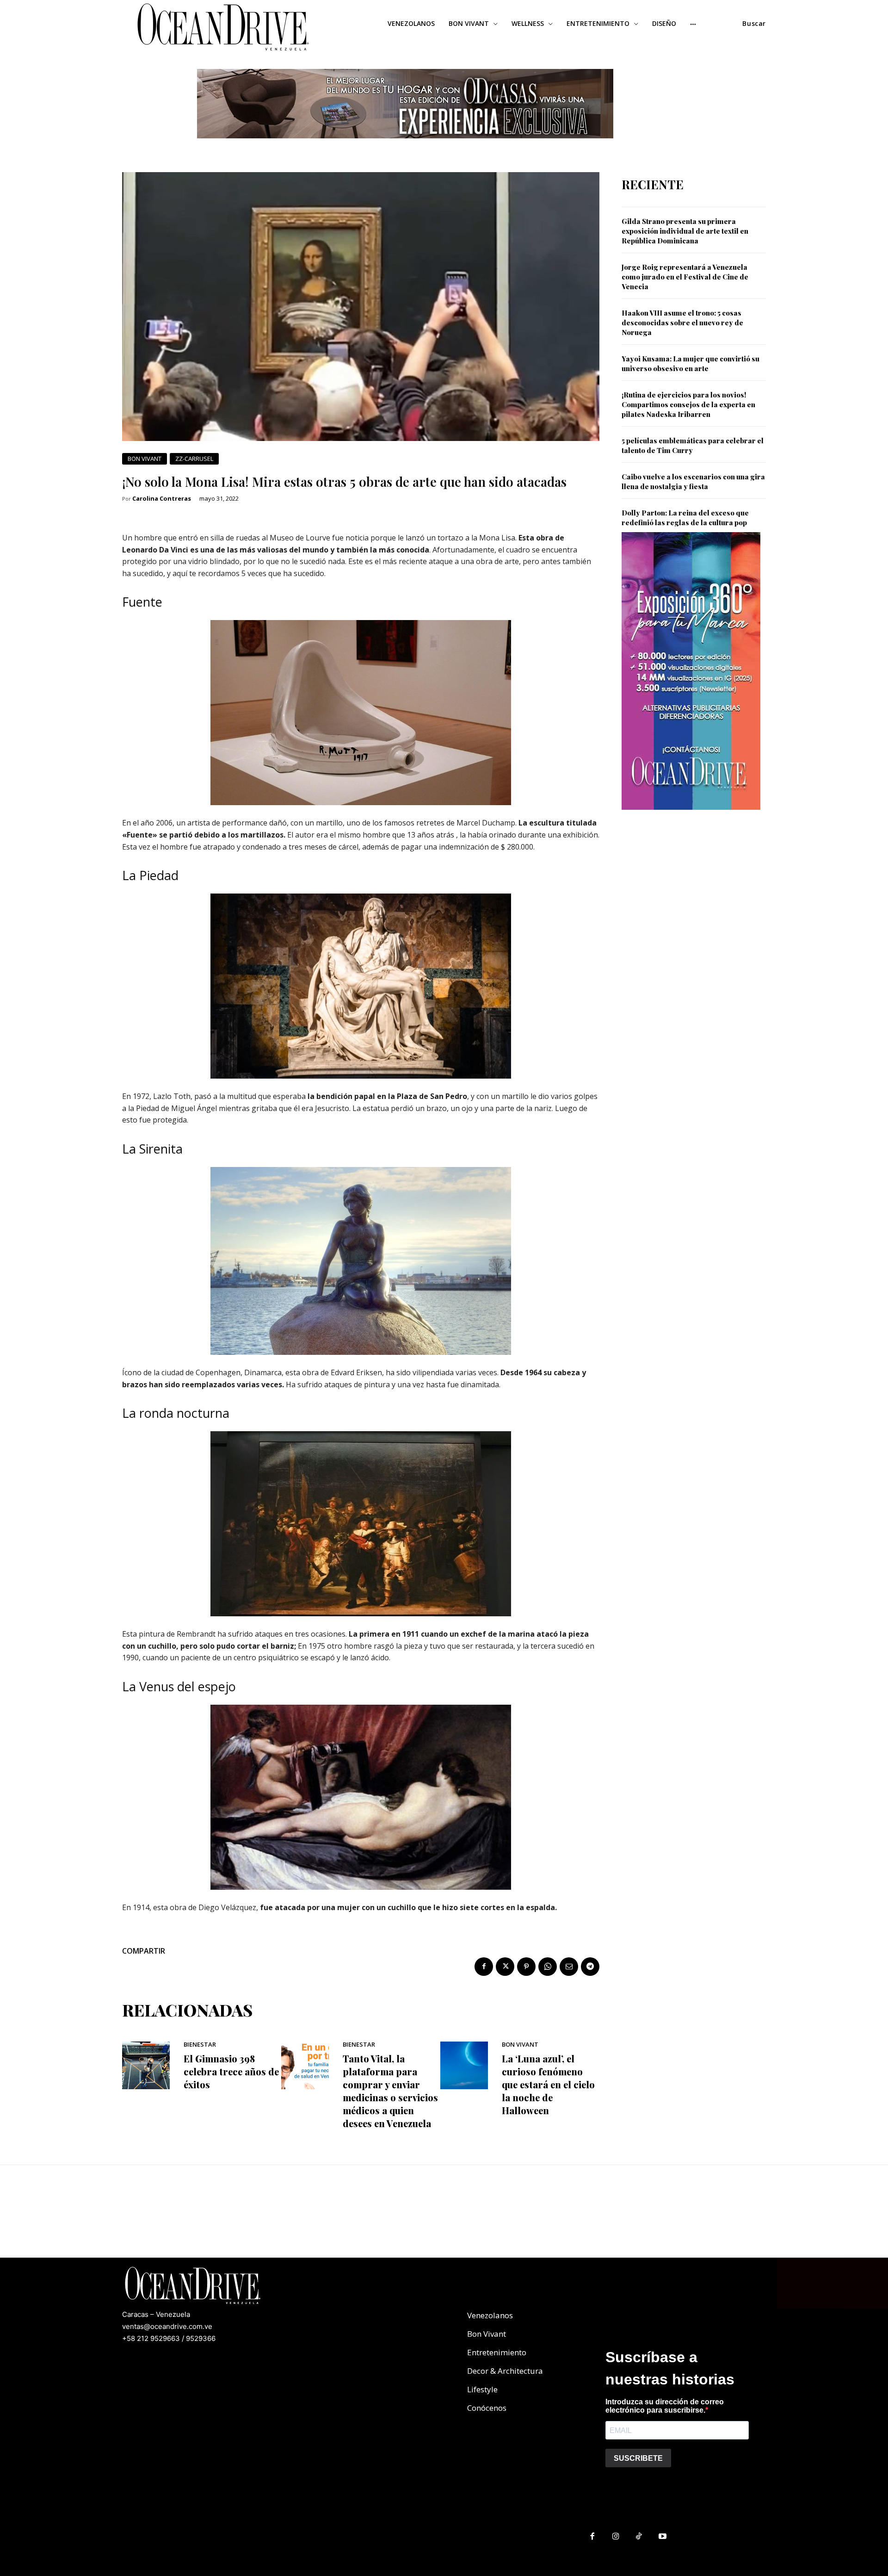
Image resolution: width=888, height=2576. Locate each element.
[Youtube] (663, 2537)
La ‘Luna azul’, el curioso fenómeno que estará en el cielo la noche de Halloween (548, 2084)
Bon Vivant (145, 459)
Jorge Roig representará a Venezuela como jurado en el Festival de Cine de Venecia (685, 277)
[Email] (569, 1967)
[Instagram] (616, 2537)
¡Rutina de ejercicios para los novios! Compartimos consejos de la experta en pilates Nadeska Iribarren (688, 404)
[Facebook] (484, 1967)
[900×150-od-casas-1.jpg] (405, 146)
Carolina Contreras (162, 499)
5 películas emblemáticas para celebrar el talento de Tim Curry (693, 445)
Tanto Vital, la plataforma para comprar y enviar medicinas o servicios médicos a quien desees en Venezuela (390, 2091)
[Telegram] (590, 1967)
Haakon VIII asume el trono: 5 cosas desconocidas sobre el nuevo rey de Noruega (682, 323)
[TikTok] (639, 2537)
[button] (754, 24)
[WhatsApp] (548, 1967)
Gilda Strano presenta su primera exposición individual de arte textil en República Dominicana (685, 231)
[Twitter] (505, 1967)
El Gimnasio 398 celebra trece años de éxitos (231, 2071)
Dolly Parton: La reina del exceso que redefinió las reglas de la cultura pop (685, 518)
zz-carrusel (194, 459)
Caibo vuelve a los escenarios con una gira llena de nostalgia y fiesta (693, 481)
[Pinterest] (526, 1967)
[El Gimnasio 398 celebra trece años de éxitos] (146, 2065)
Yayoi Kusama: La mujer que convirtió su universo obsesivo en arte (691, 363)
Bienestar (200, 2045)
